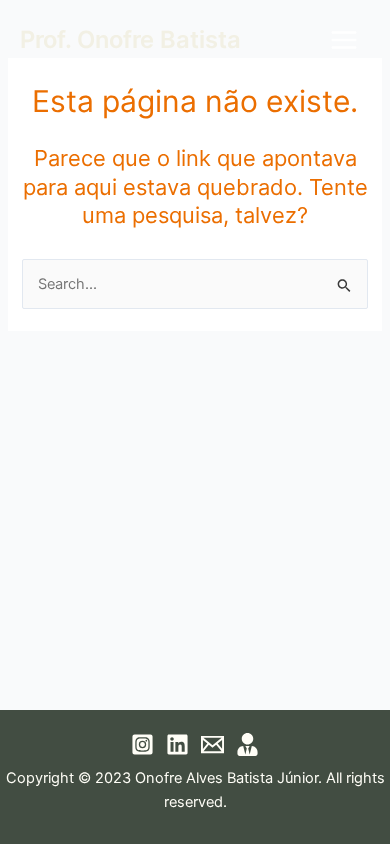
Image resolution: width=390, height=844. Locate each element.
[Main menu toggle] (344, 40)
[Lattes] (247, 744)
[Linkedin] (177, 744)
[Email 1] (212, 744)
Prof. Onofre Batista (130, 39)
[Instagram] (142, 744)
